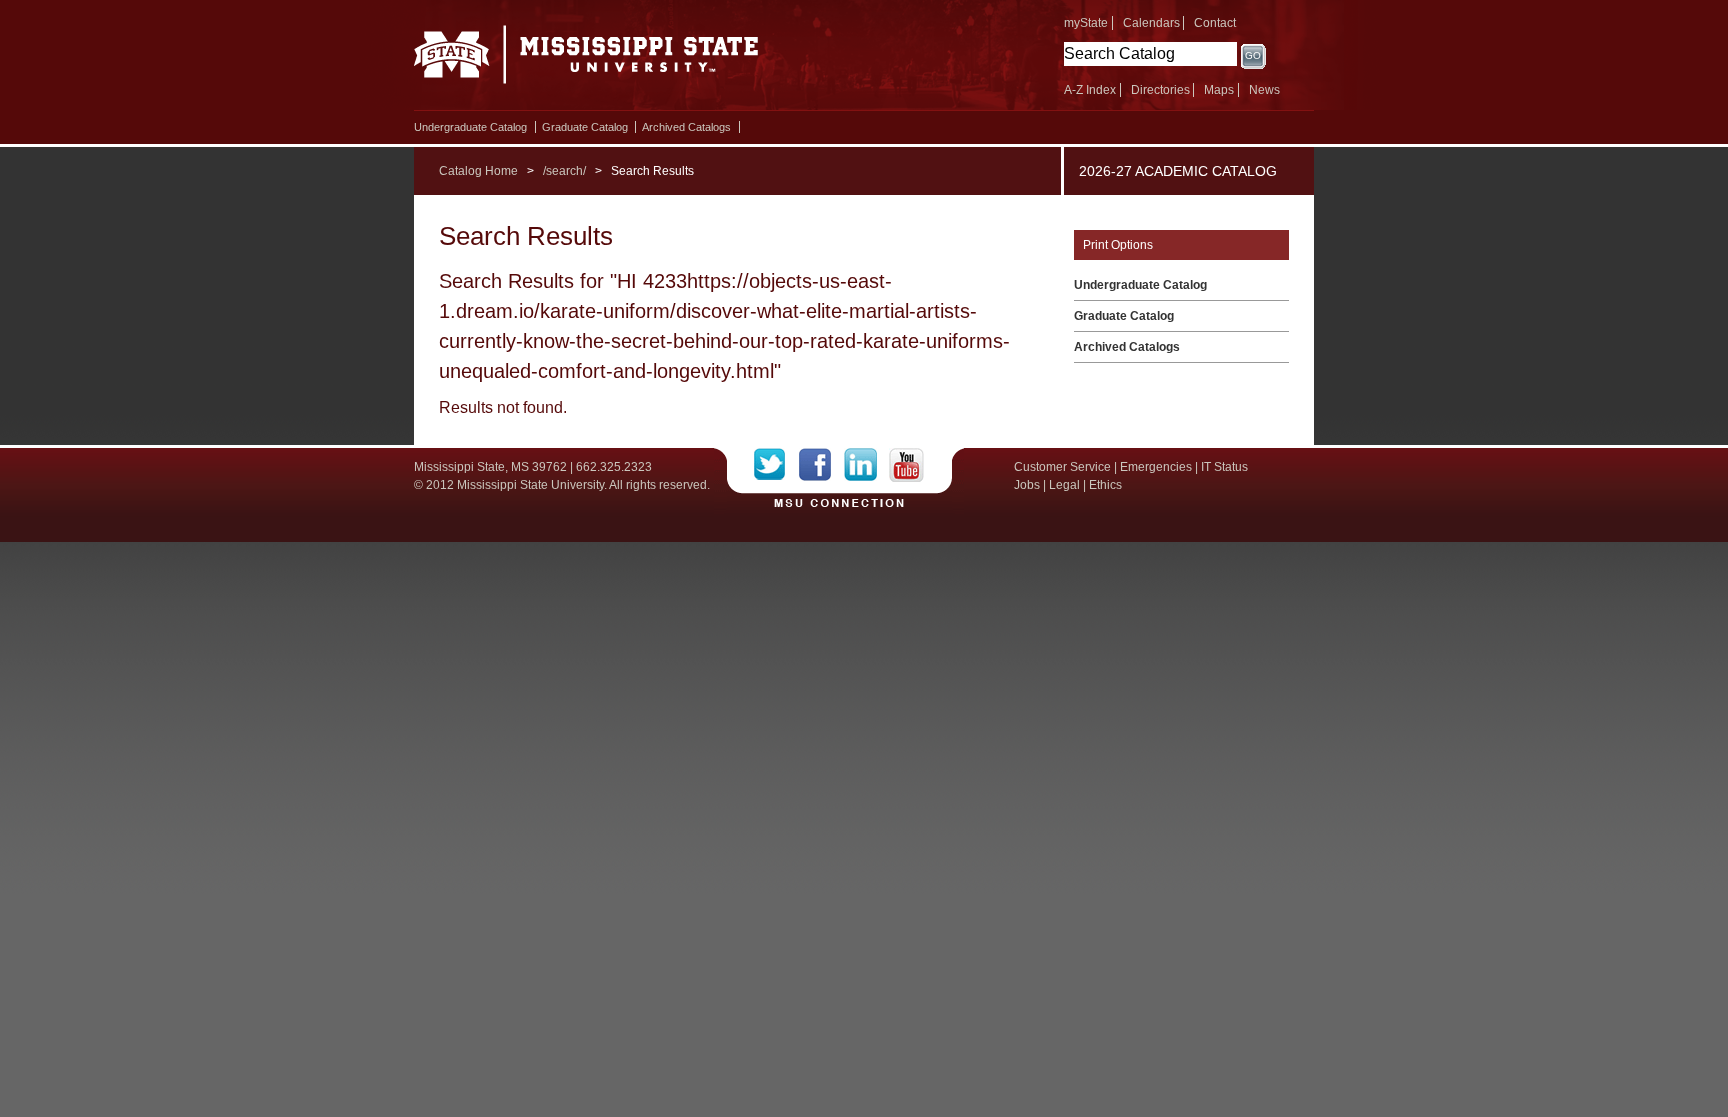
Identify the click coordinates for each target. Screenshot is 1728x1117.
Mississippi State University (586, 60)
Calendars (1151, 23)
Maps (1219, 90)
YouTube (906, 465)
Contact (1215, 23)
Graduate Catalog (585, 127)
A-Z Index (1090, 90)
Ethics (1105, 485)
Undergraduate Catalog (470, 127)
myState (1086, 23)
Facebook (821, 465)
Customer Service (1062, 467)
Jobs (1027, 485)
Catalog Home (478, 171)
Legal (1064, 485)
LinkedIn (866, 465)
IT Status (1224, 467)
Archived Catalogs (686, 127)
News (1264, 90)
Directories (1160, 90)
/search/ (564, 171)
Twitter (776, 465)
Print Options (1118, 245)
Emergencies (1156, 467)
